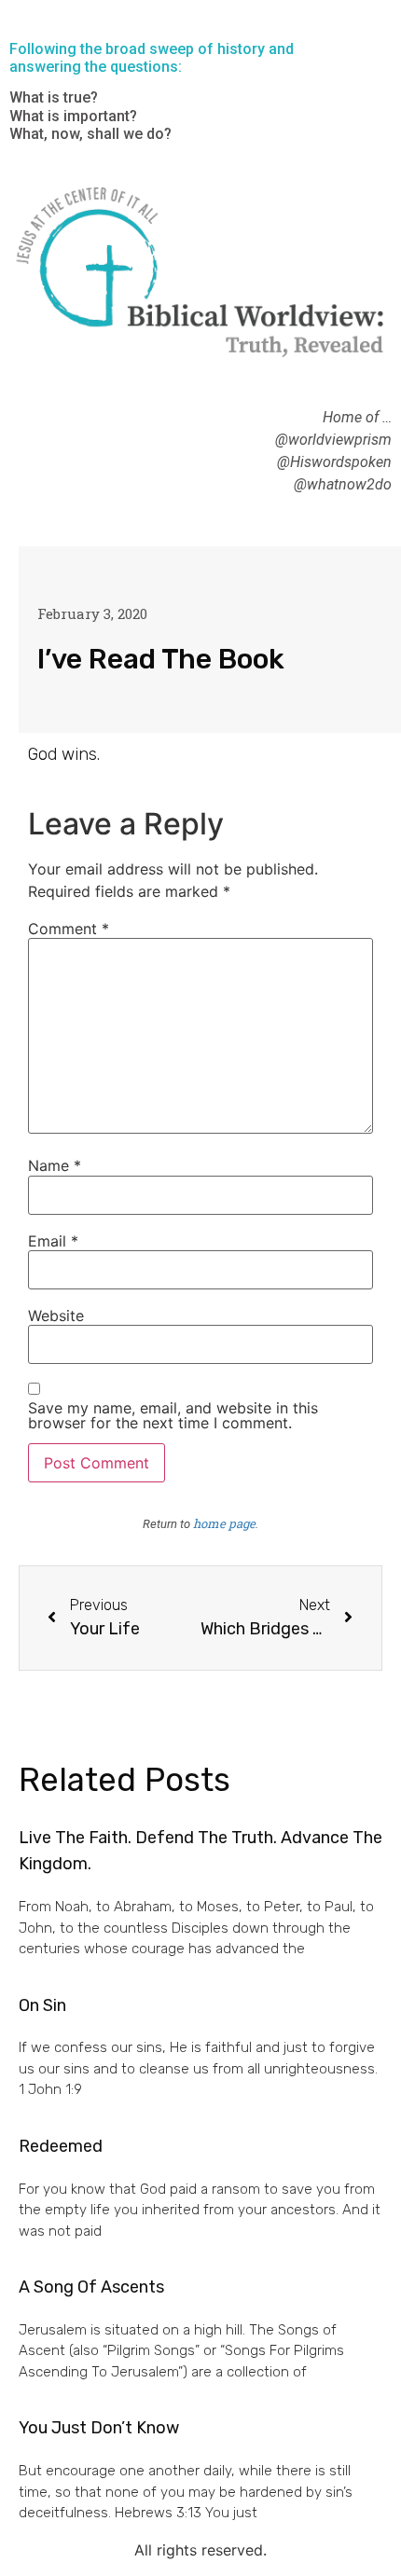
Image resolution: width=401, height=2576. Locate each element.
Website (56, 1316)
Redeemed (61, 2146)
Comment (69, 929)
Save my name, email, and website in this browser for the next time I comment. (173, 1415)
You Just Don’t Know (99, 2428)
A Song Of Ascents (91, 2287)
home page (224, 1523)
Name (55, 1165)
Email (53, 1241)
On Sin (42, 2005)
